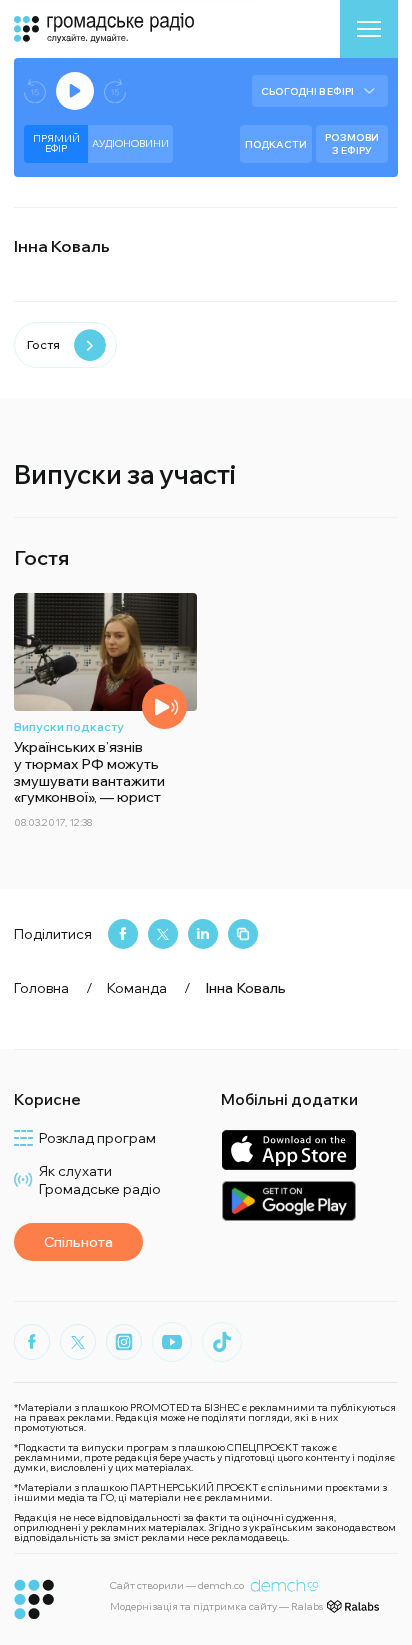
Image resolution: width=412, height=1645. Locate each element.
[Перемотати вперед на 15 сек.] (115, 91)
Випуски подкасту (69, 726)
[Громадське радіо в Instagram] (124, 1342)
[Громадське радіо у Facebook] (32, 1342)
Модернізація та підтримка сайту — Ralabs (216, 1606)
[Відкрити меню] (369, 29)
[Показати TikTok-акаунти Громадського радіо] (222, 1342)
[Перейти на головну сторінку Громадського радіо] (34, 1599)
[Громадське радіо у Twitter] (78, 1342)
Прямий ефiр (56, 143)
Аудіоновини (130, 143)
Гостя (43, 344)
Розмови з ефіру (352, 144)
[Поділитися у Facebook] (123, 934)
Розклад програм (97, 1138)
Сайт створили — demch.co (177, 1585)
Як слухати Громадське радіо (100, 1180)
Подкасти (276, 144)
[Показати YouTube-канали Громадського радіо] (172, 1342)
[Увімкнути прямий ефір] (75, 91)
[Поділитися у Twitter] (163, 934)
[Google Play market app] (288, 1200)
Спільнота (78, 1242)
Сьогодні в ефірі (307, 91)
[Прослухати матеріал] (164, 706)
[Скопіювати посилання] (243, 934)
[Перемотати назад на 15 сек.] (35, 91)
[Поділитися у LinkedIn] (203, 934)
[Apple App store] (288, 1149)
